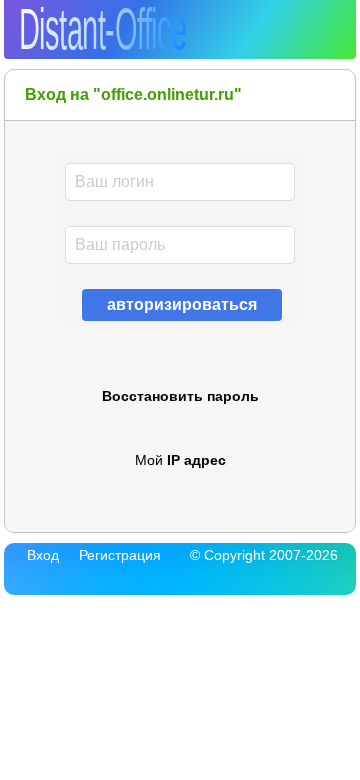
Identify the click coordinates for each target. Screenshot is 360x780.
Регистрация (120, 555)
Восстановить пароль (180, 396)
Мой (180, 460)
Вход (43, 555)
